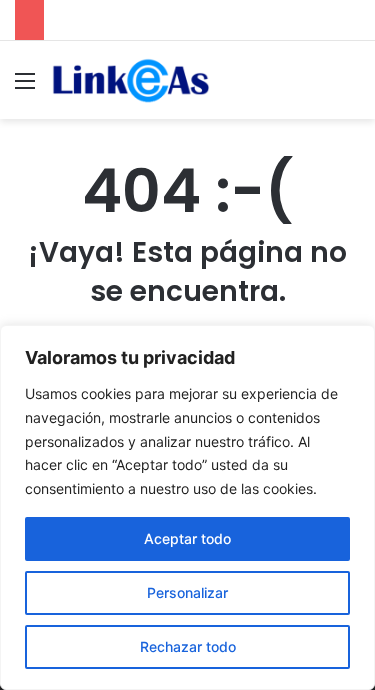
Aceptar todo (187, 538)
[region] (187, 507)
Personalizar (187, 592)
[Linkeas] (130, 80)
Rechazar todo (188, 646)
